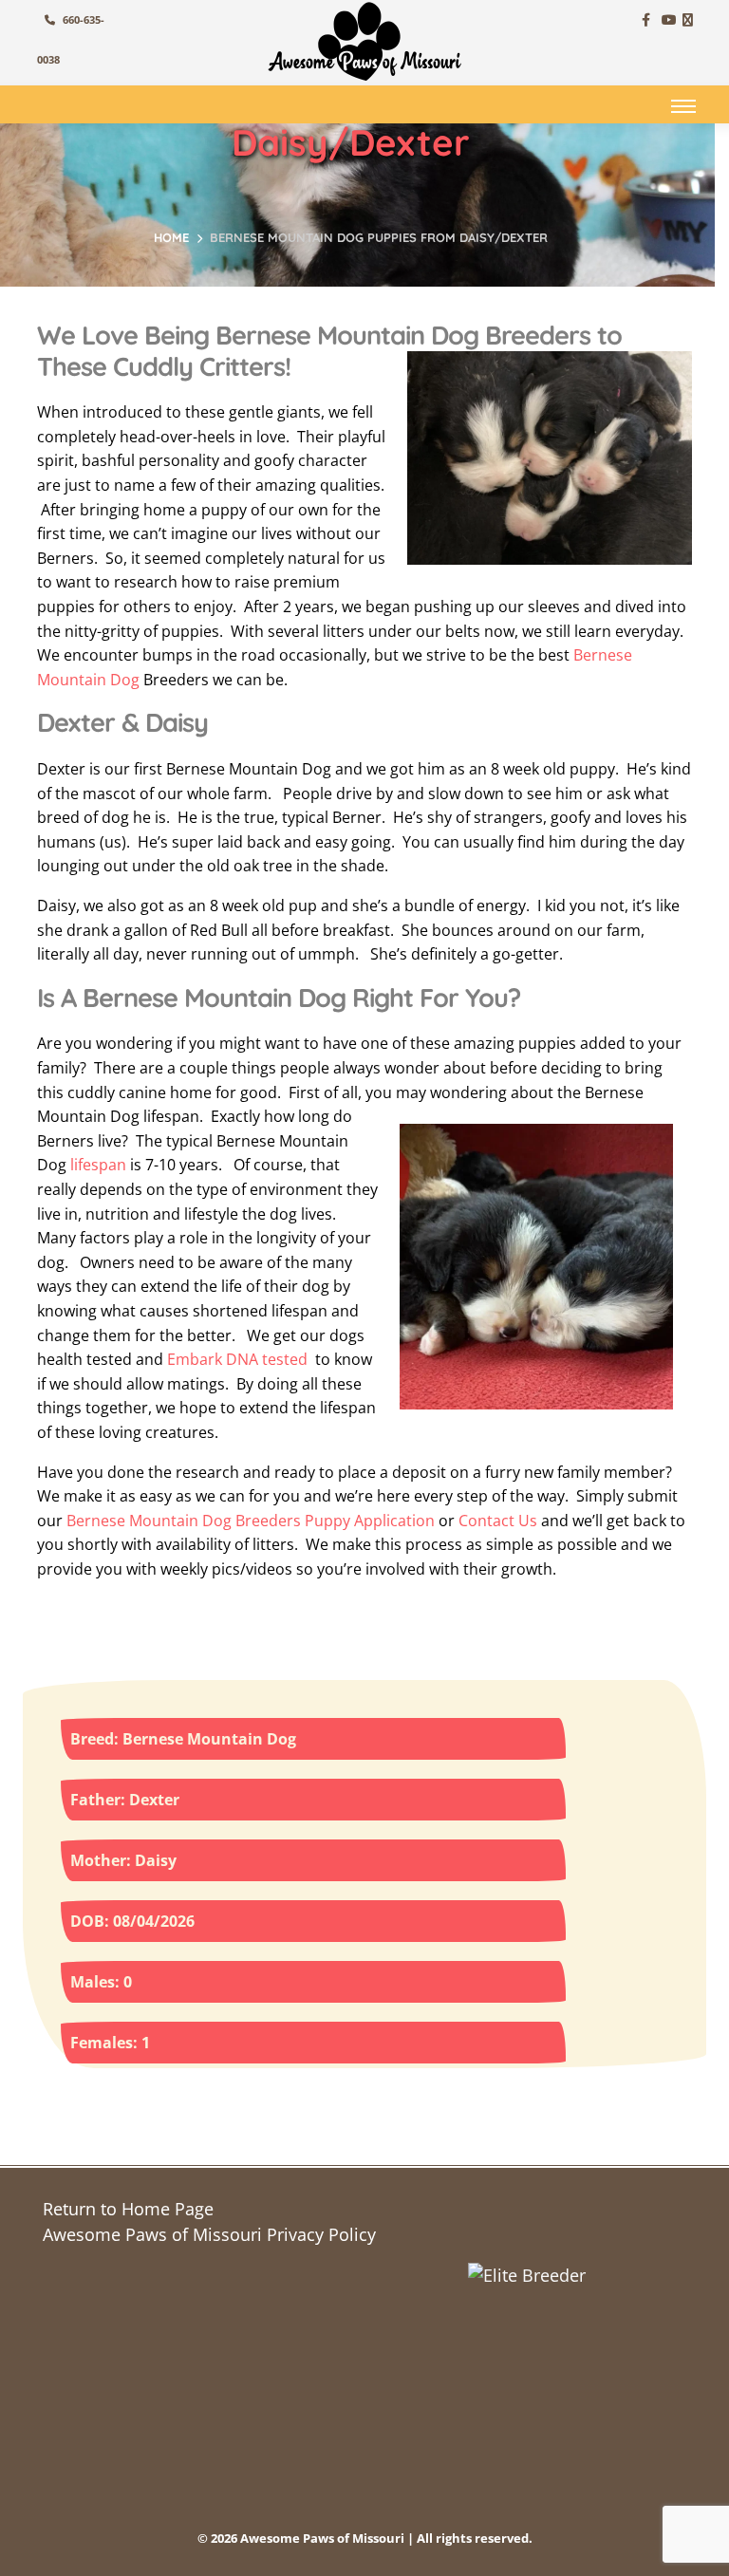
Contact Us (498, 1521)
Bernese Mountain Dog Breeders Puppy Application (251, 1521)
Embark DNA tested (237, 1359)
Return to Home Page (128, 2209)
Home (171, 237)
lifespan (98, 1165)
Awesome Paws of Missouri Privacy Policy (209, 2234)
